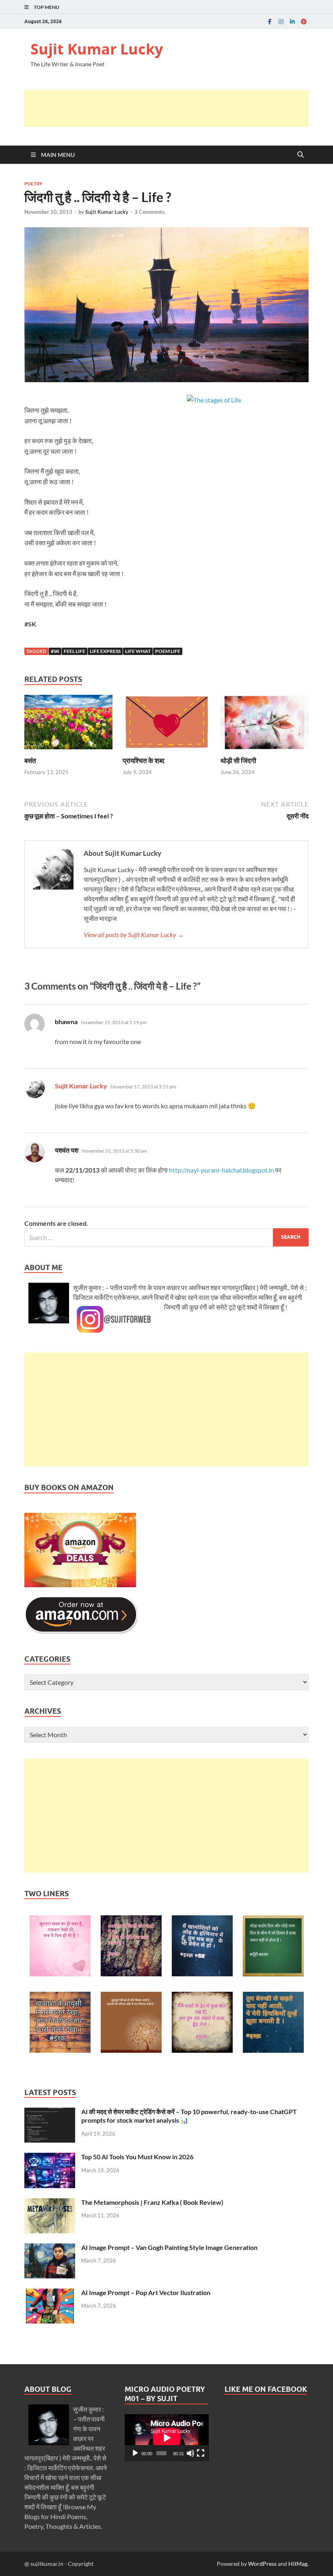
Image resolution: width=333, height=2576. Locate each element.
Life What (138, 651)
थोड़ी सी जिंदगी (238, 760)
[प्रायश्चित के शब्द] (167, 724)
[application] (167, 2438)
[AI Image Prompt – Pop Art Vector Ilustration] (50, 2293)
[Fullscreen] (201, 2453)
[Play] (135, 2453)
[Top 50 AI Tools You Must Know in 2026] (50, 2157)
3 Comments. (150, 212)
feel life (75, 651)
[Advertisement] (172, 109)
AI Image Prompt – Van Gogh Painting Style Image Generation (169, 2247)
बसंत (30, 760)
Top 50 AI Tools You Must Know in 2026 (137, 2157)
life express (105, 651)
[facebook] (270, 21)
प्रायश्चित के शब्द (144, 760)
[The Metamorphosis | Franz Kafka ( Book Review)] (50, 2203)
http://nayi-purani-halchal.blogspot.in (222, 1170)
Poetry (33, 184)
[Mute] (190, 2453)
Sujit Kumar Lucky (97, 49)
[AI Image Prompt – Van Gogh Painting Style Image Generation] (50, 2248)
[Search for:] (166, 1237)
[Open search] (301, 155)
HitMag (298, 2564)
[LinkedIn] (292, 21)
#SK (55, 651)
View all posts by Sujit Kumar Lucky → (134, 934)
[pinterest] (304, 21)
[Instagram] (281, 21)
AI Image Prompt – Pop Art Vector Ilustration (146, 2292)
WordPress (262, 2564)
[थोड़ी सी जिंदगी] (265, 724)
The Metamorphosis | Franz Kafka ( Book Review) (152, 2202)
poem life (168, 651)
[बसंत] (68, 724)
